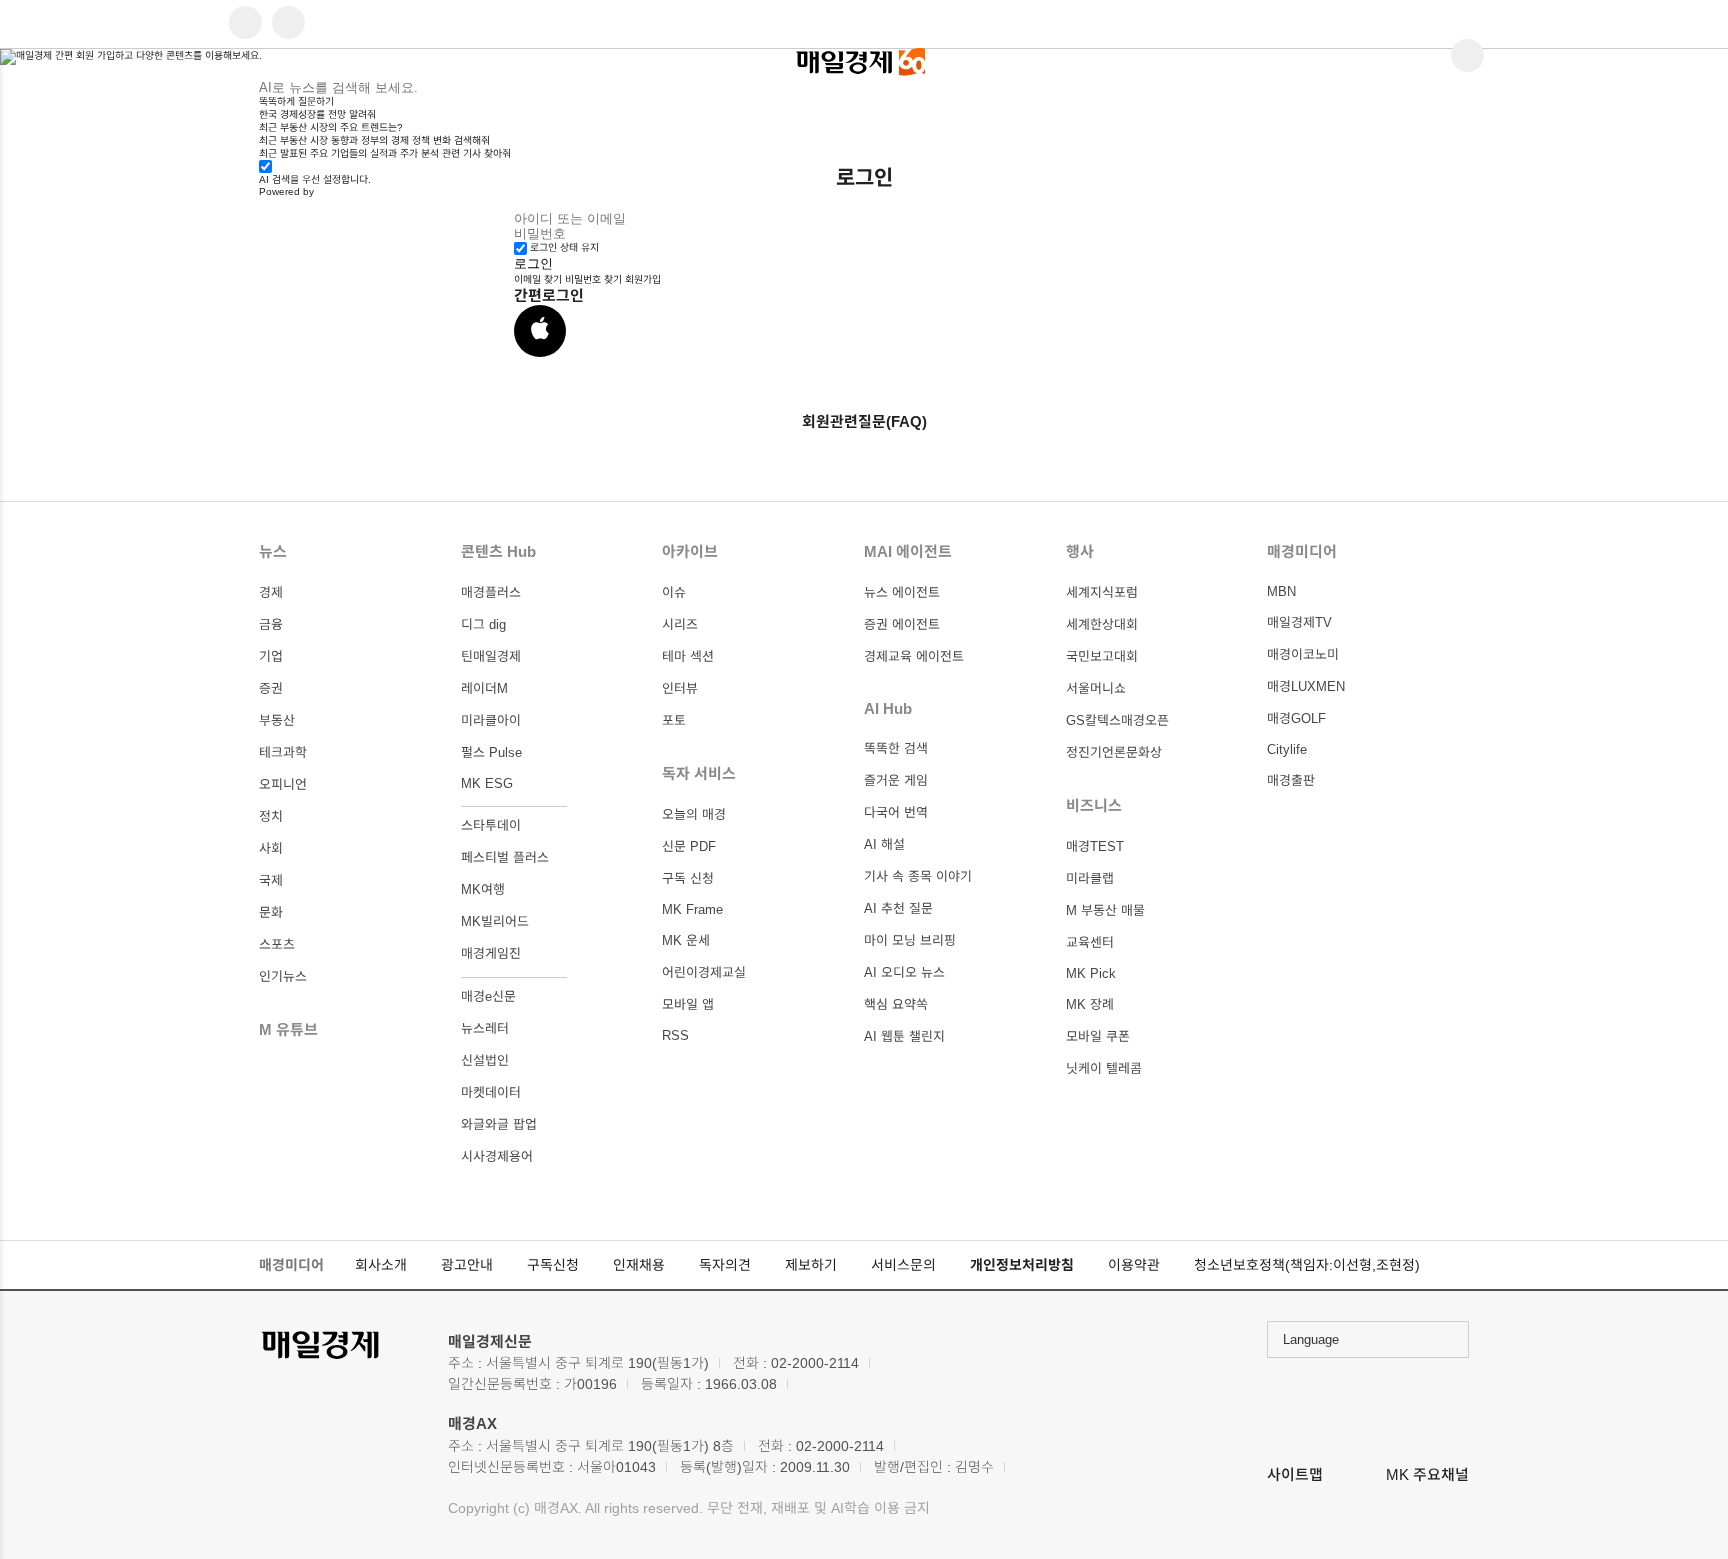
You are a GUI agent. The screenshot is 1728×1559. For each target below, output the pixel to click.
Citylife (1287, 749)
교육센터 (1090, 942)
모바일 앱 (688, 1004)
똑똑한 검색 (896, 748)
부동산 (277, 720)
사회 (271, 848)
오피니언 (283, 784)
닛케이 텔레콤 (1104, 1068)
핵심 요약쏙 (896, 1004)
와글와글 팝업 (499, 1124)
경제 (271, 592)
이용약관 (1134, 1265)
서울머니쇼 (1096, 688)
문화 (271, 912)
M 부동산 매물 (1105, 910)
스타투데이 (491, 825)
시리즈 (680, 624)
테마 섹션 (688, 656)
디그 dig (483, 624)
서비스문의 (903, 1265)
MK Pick (1091, 973)
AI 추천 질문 (898, 908)
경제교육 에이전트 (914, 656)
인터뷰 (680, 688)
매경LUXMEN (1306, 686)
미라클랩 (1090, 878)
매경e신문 (488, 996)
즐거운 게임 (896, 780)
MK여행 (483, 889)
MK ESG (487, 783)
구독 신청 (688, 878)
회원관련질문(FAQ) (864, 421)
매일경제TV (1299, 622)
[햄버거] (245, 24)
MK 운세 (686, 940)
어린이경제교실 (704, 972)
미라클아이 (491, 720)
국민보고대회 (1102, 656)
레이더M (484, 688)
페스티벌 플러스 (505, 857)
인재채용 (639, 1265)
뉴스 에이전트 (902, 592)
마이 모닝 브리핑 (910, 940)
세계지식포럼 (1102, 592)
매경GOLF (1296, 718)
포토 (674, 720)
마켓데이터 (491, 1092)
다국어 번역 (896, 812)
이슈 (674, 592)
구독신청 (553, 1265)
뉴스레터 (485, 1028)
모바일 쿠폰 (1098, 1036)
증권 (271, 688)
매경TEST (1095, 846)
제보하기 (811, 1265)
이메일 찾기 (538, 279)
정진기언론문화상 (1114, 752)
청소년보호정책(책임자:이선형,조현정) (1307, 1265)
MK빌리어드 (495, 921)
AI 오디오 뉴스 (904, 972)
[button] (540, 331)
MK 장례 (1090, 1004)
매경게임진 (491, 953)
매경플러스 (491, 592)
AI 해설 (884, 844)
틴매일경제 (491, 656)
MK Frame (692, 909)
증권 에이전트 (902, 624)
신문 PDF (689, 846)
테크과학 (283, 752)
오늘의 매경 (694, 814)
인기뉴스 (283, 976)
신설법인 (485, 1060)
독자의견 (725, 1265)
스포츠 (277, 944)
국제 (271, 880)
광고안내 (467, 1265)
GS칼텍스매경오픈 (1117, 720)
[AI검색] (288, 24)
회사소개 (381, 1265)
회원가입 (643, 279)
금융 (271, 624)
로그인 (533, 263)
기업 (271, 656)
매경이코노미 (1303, 654)
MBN (1281, 591)
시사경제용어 (497, 1156)
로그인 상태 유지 (564, 247)
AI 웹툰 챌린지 (904, 1036)
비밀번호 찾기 (593, 279)
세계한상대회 (1102, 624)
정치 (271, 816)
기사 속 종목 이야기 (918, 876)
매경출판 (1291, 780)
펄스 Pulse (491, 752)
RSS (675, 1035)
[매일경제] (343, 1346)
